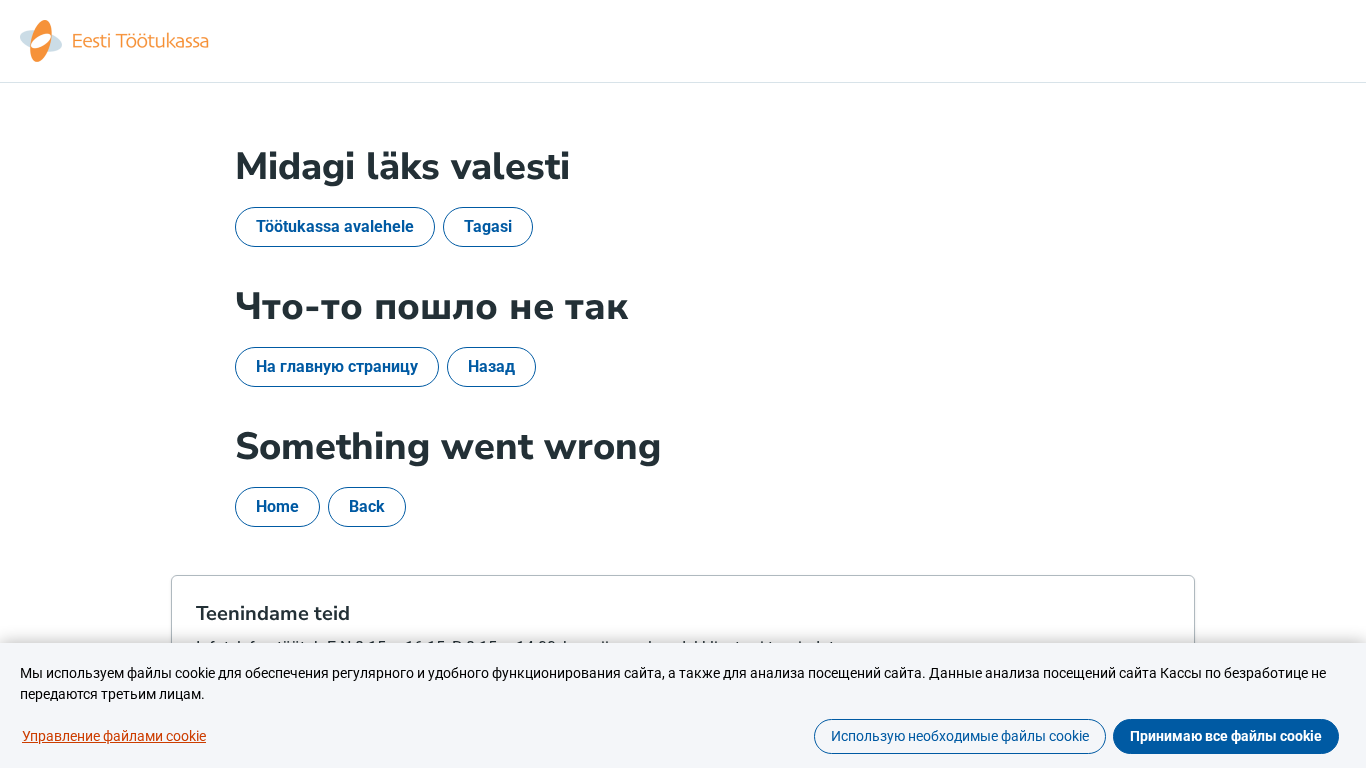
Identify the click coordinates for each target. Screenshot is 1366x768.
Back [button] (367, 506)
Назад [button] (491, 366)
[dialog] (683, 705)
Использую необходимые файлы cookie (960, 736)
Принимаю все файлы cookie (1226, 736)
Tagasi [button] (488, 226)
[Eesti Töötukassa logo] (116, 41)
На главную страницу (337, 366)
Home (277, 506)
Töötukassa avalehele (335, 226)
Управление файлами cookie (114, 736)
